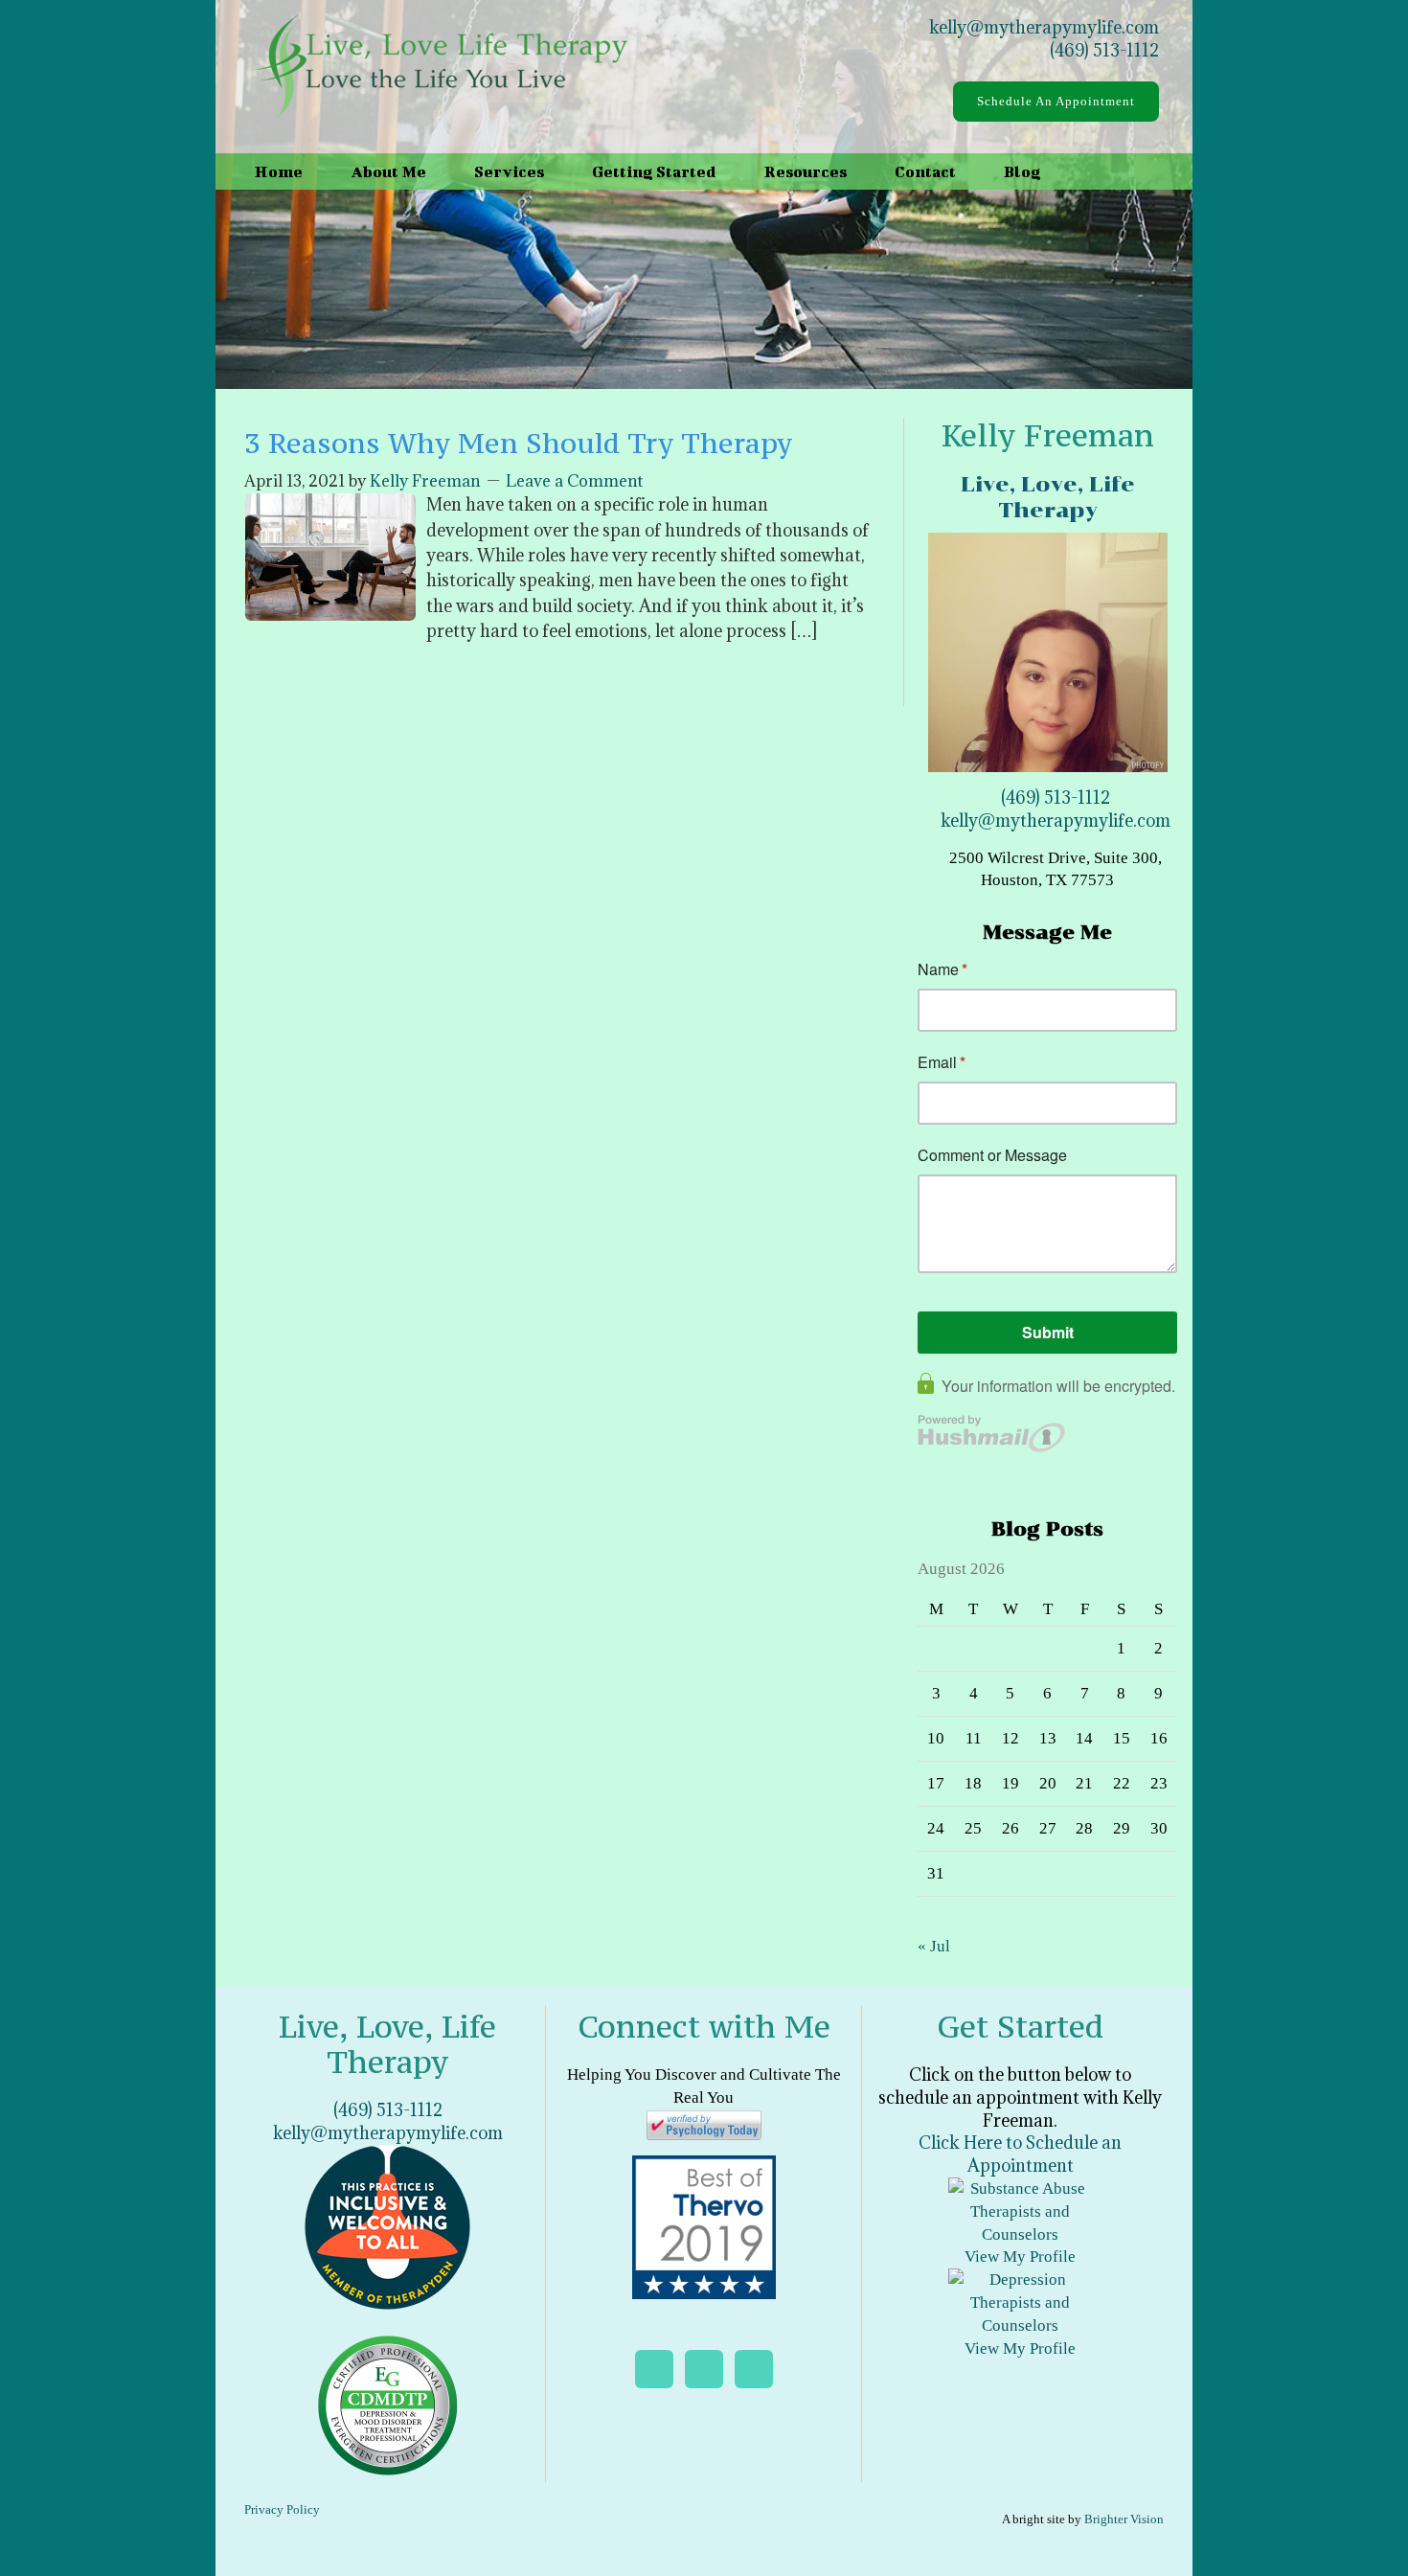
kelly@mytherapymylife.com (1044, 27)
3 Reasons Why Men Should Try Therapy (518, 443)
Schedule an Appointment (1056, 101)
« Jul (934, 1946)
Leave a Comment (574, 481)
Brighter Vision (1124, 2519)
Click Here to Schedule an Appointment (1020, 2154)
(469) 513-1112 (1104, 50)
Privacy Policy (282, 2509)
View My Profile (1020, 2257)
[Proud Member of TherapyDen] (387, 2226)
